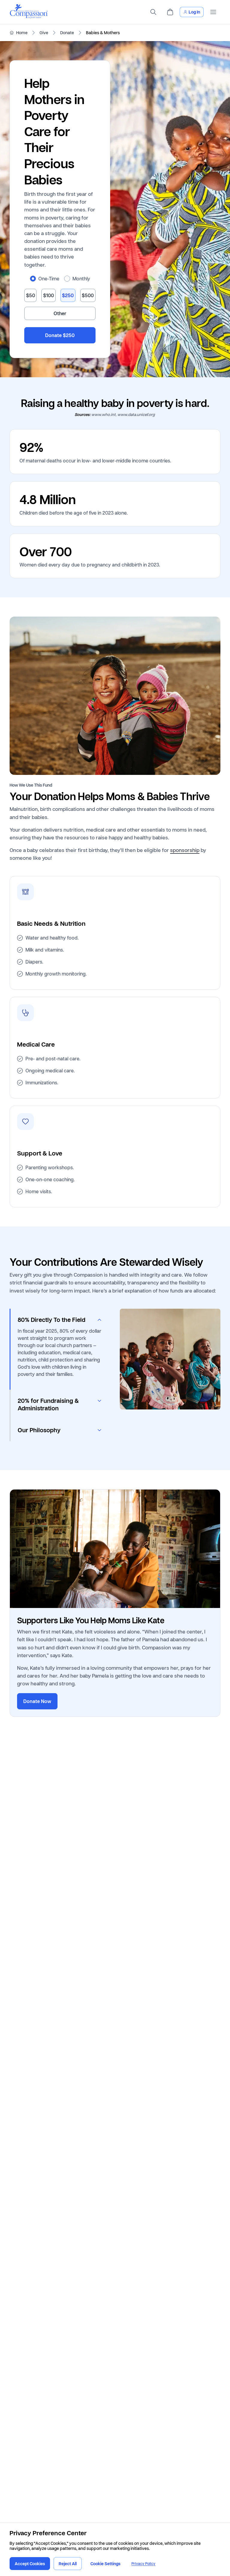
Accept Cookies (30, 2564)
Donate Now (37, 1701)
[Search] (153, 12)
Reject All (68, 2564)
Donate (67, 33)
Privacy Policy (143, 2564)
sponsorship (185, 850)
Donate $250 (60, 335)
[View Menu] (213, 12)
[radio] (33, 279)
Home (22, 33)
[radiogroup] (60, 279)
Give (44, 33)
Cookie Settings (105, 2564)
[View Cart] (170, 12)
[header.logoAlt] (29, 17)
